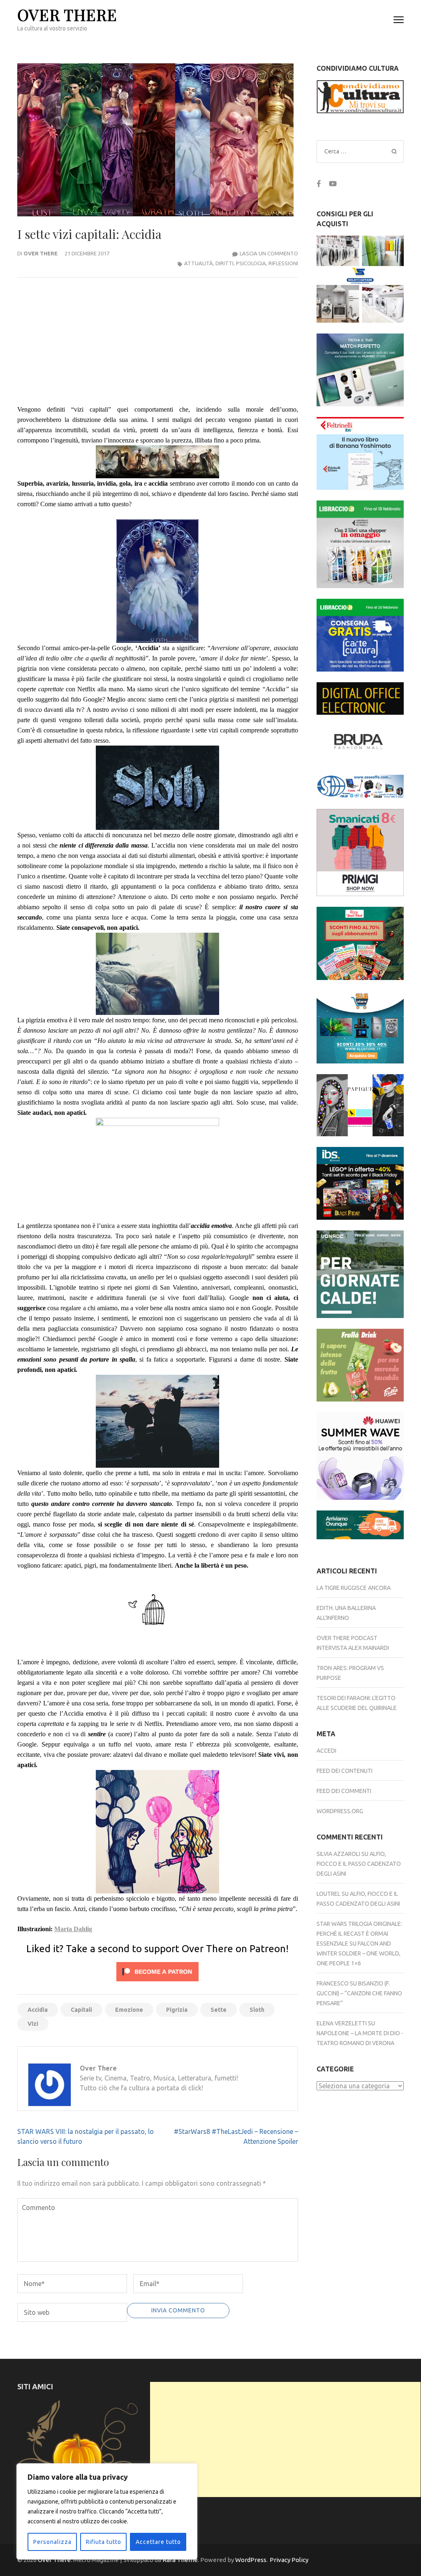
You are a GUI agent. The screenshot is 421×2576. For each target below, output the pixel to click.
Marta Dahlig (73, 1929)
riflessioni (283, 263)
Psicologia (251, 263)
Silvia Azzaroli (338, 1854)
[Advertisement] (285, 2439)
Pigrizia (177, 2010)
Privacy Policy (289, 2560)
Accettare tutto (158, 2542)
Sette (219, 2010)
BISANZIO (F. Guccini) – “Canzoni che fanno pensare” (359, 1993)
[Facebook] (319, 184)
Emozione (129, 2010)
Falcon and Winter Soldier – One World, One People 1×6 (359, 1953)
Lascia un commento (269, 253)
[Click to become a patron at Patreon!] (157, 1983)
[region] (107, 2511)
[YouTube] (333, 184)
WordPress (251, 2560)
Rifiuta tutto (104, 2542)
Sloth (257, 2010)
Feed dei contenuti (345, 1771)
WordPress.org (340, 1811)
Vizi (33, 2024)
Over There (67, 15)
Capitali (81, 2010)
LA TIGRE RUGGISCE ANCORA (354, 1588)
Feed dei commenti (344, 1791)
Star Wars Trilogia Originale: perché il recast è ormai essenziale (359, 1934)
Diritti (224, 263)
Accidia (38, 2010)
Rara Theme (180, 2560)
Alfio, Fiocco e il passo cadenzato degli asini (359, 1864)
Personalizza (52, 2542)
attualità (199, 263)
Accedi (326, 1751)
